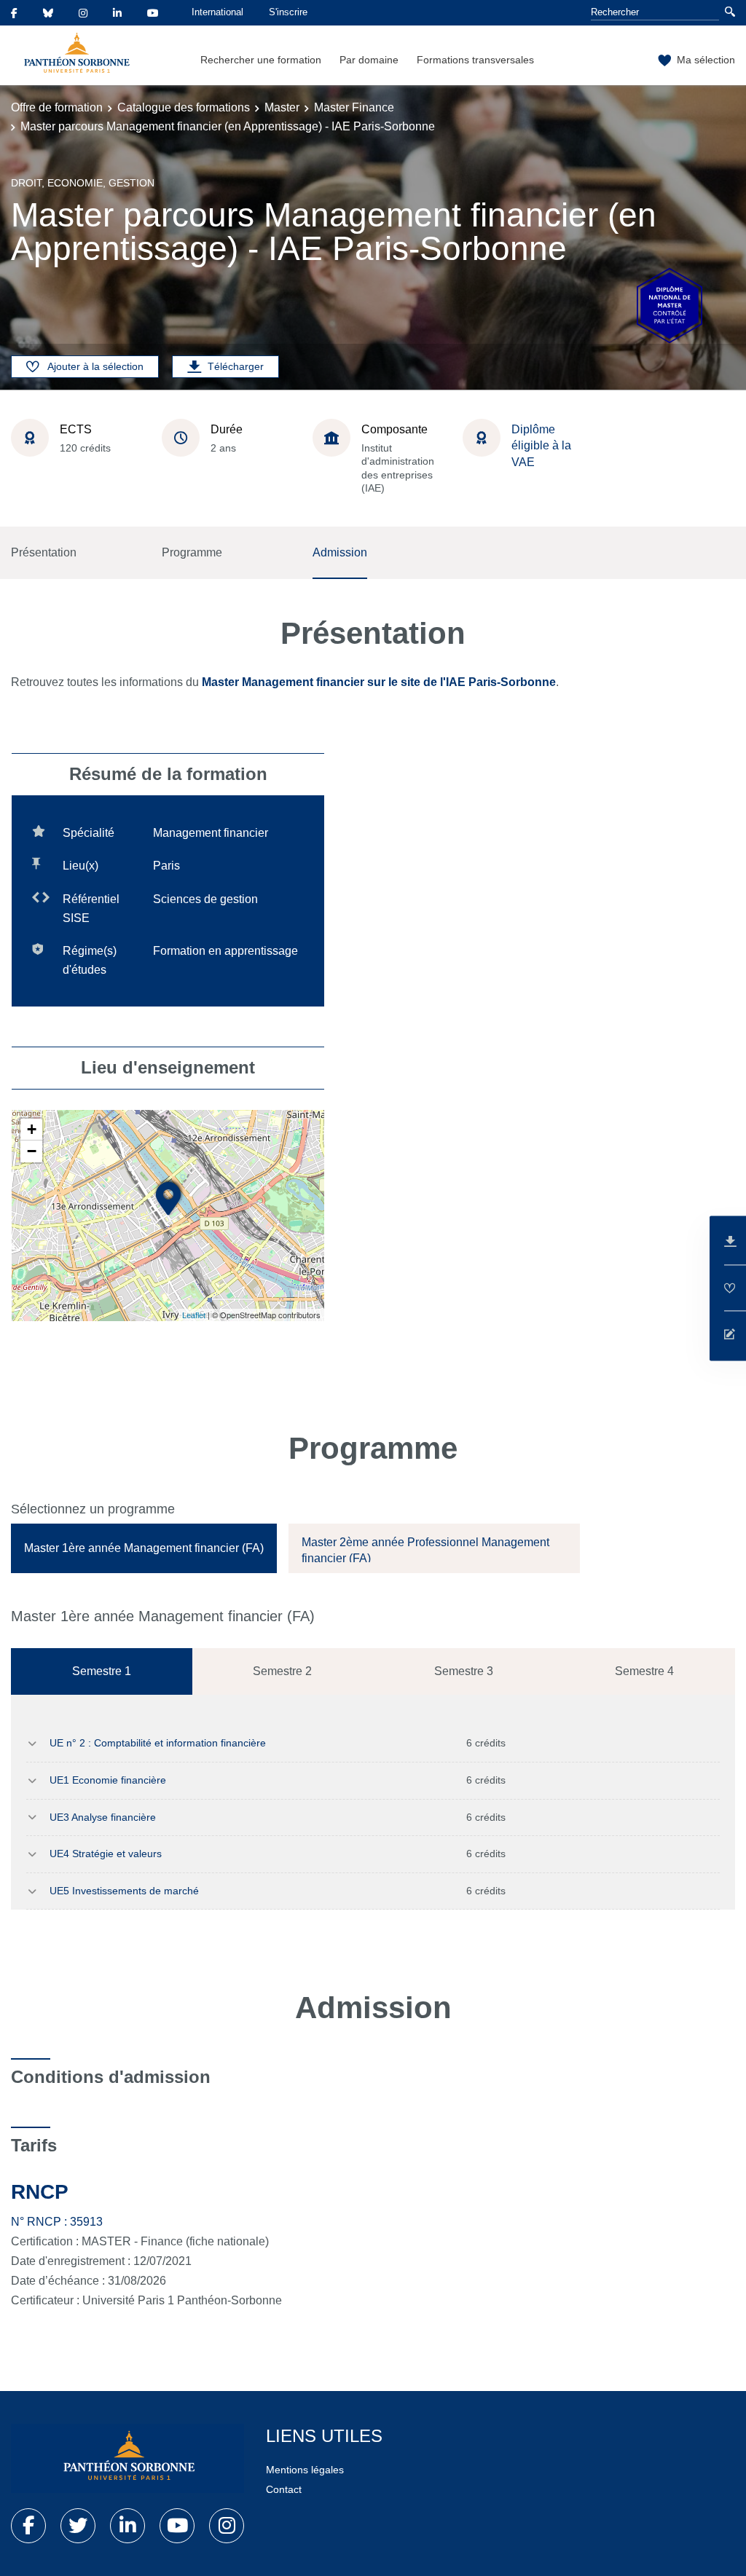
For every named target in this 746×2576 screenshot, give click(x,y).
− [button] (32, 1151)
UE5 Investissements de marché (124, 1891)
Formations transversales (475, 60)
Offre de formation (57, 107)
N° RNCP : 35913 (57, 2222)
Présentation (44, 552)
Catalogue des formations (184, 107)
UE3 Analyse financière (103, 1817)
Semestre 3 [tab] (464, 1671)
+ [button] (32, 1129)
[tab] (144, 1548)
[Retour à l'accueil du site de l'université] (127, 2459)
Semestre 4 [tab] (644, 1671)
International (217, 12)
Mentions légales (305, 2470)
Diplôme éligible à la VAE (541, 446)
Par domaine (369, 60)
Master (282, 107)
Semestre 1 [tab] (102, 1671)
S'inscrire (288, 12)
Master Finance (354, 107)
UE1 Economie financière (108, 1780)
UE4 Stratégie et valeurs (106, 1854)
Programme (192, 552)
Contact (284, 2489)
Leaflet (194, 1315)
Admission (340, 552)
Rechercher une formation (261, 60)
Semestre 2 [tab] (282, 1671)
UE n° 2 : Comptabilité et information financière (158, 1743)
